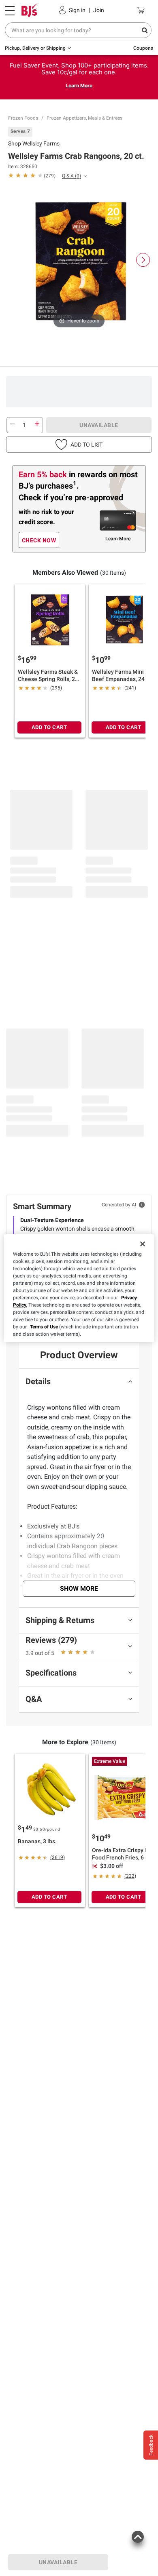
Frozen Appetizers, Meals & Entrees (84, 118)
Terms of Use (44, 1327)
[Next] (143, 260)
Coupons (143, 48)
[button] (79, 445)
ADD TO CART (49, 727)
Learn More (79, 85)
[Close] (143, 1244)
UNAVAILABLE (99, 425)
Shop (34, 143)
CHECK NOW (39, 540)
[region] (79, 1288)
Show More (79, 1588)
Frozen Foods (23, 118)
